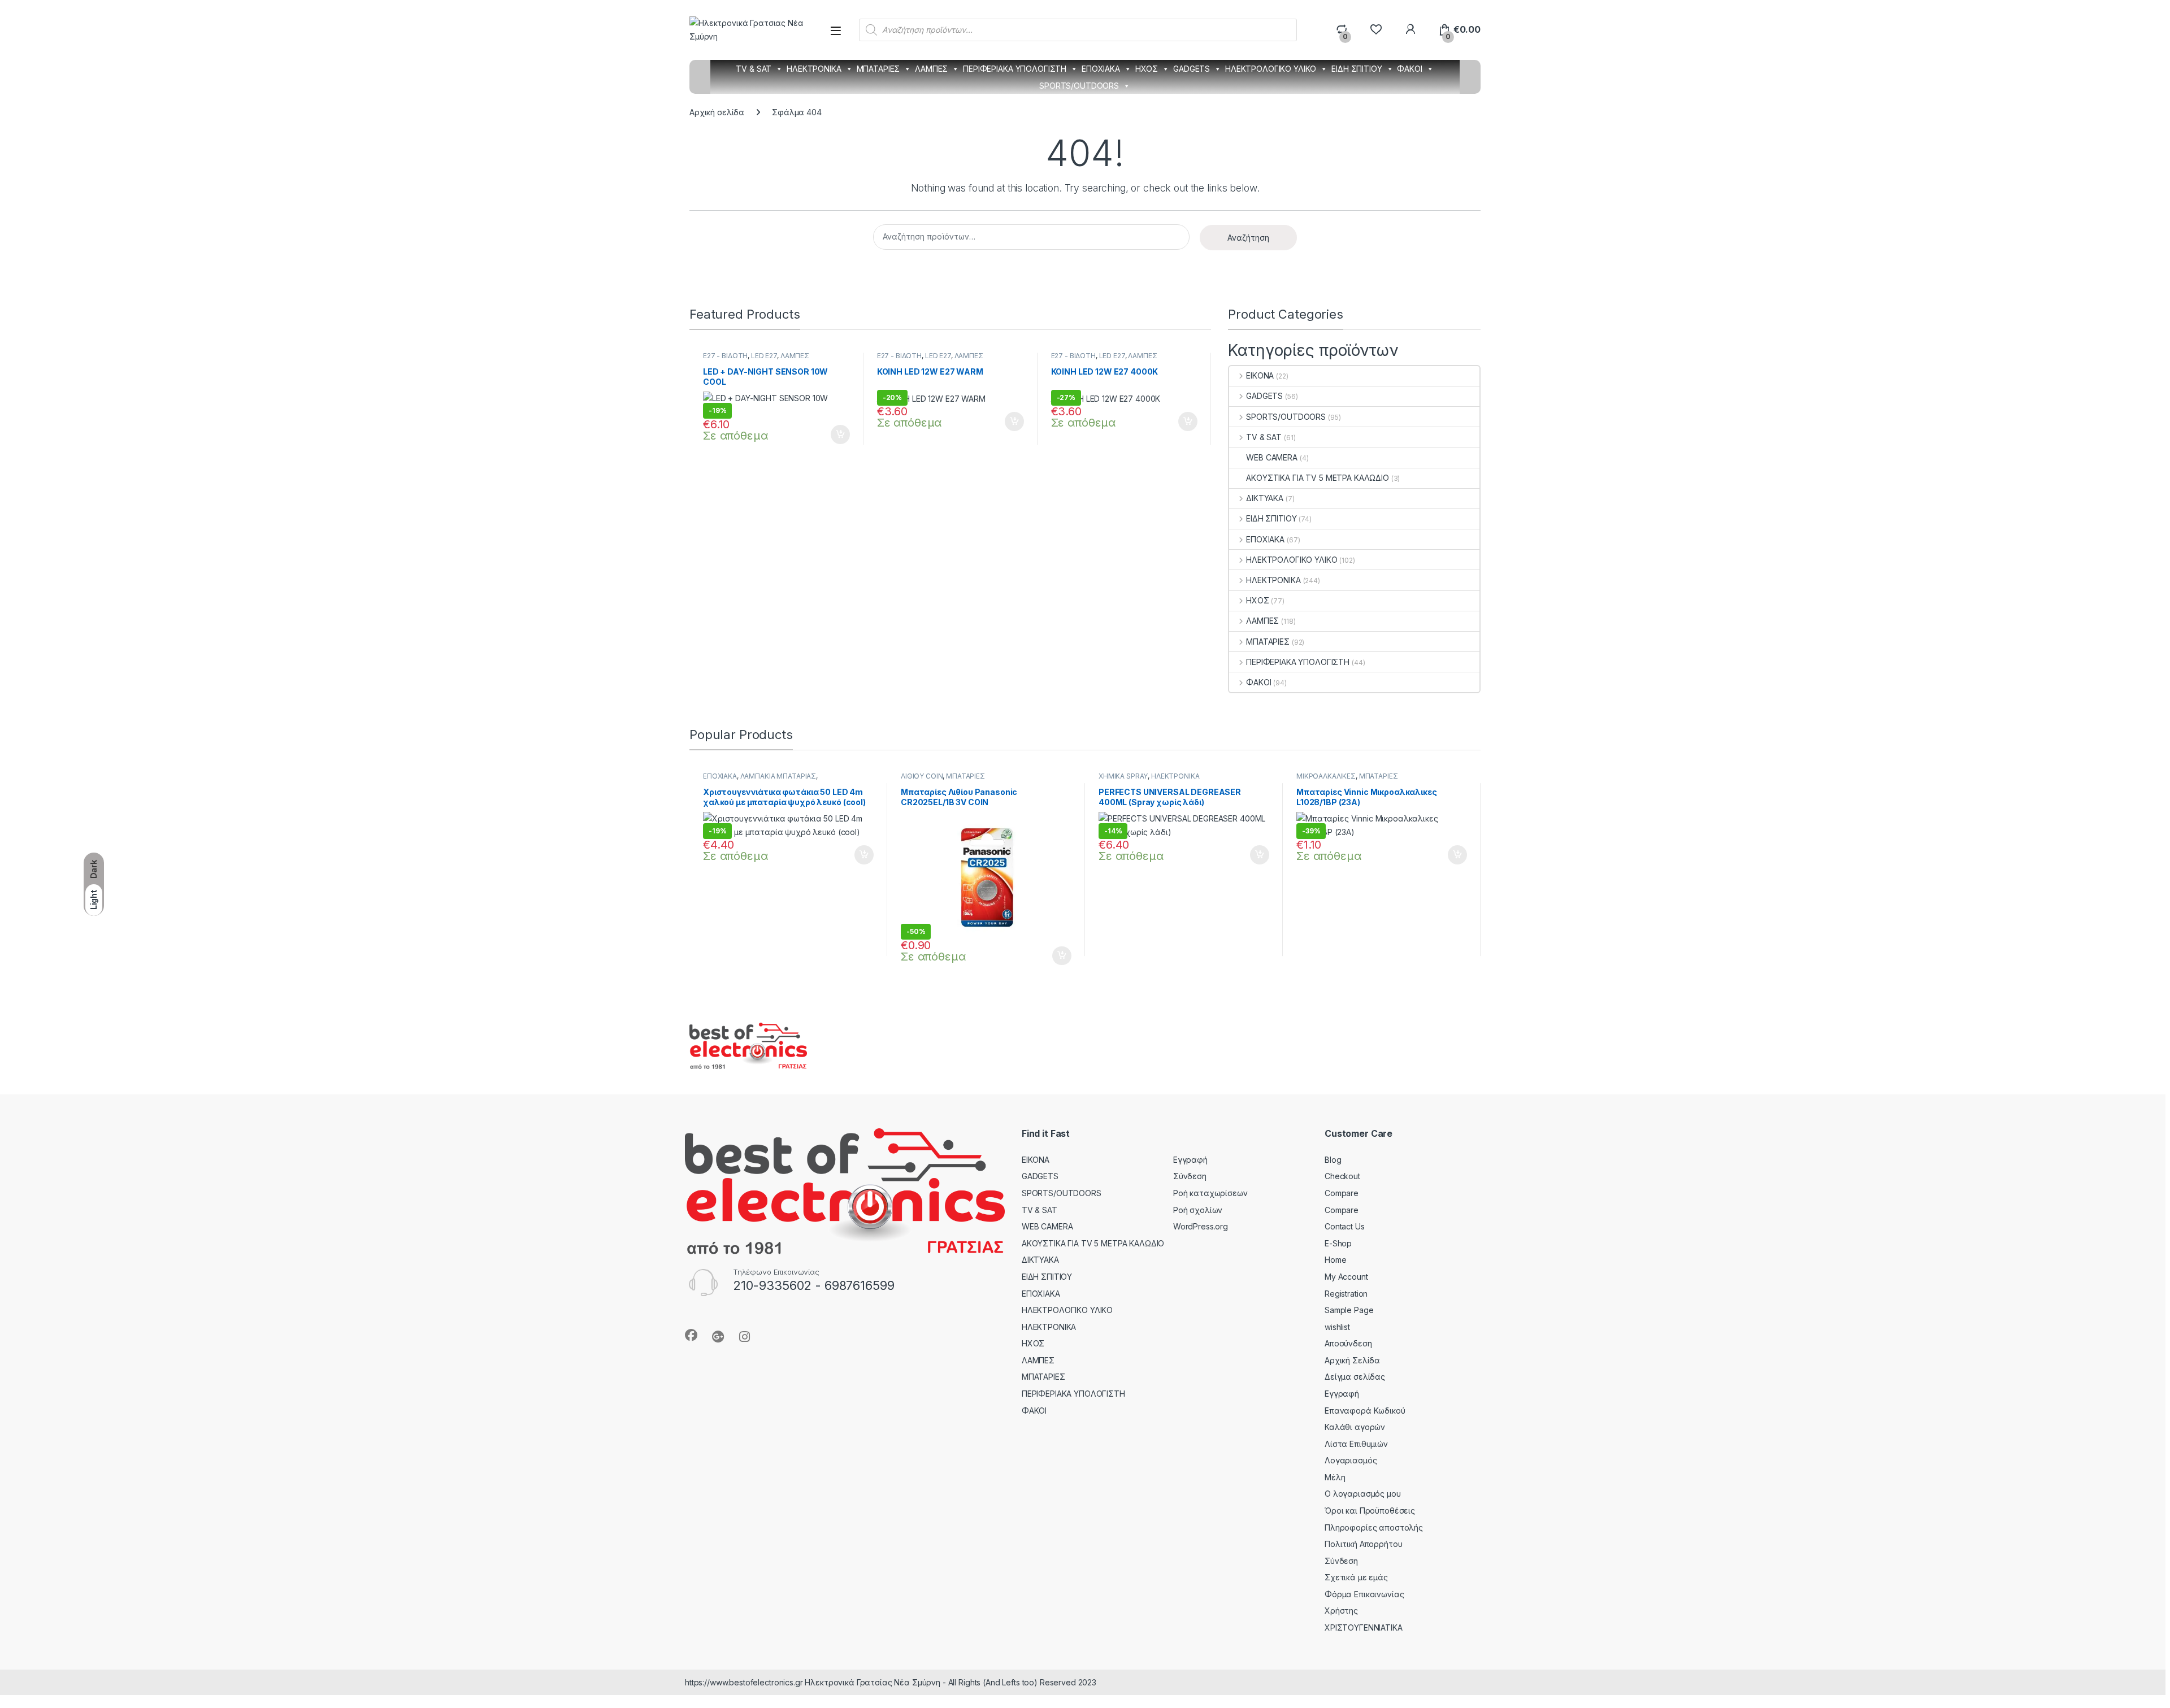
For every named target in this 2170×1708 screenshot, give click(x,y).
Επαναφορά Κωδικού (1365, 1411)
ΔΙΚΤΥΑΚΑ (1265, 498)
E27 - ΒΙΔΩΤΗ (725, 356)
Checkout (1342, 1176)
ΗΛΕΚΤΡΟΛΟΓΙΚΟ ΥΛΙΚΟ (1271, 69)
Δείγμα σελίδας (1355, 1377)
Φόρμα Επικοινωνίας (1364, 1594)
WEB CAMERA (1272, 457)
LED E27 (764, 356)
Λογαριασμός (1351, 1460)
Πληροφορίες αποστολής (1374, 1527)
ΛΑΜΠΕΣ (931, 69)
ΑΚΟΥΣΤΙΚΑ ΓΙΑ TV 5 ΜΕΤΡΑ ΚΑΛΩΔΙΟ (1318, 478)
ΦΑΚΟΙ (1409, 69)
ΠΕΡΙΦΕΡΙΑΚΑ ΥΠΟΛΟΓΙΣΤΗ (1015, 69)
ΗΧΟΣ (1147, 69)
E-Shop (1338, 1243)
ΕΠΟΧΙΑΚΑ (1101, 69)
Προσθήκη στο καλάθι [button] (831, 434)
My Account (1346, 1277)
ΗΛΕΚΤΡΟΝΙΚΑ (814, 69)
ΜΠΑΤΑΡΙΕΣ (878, 69)
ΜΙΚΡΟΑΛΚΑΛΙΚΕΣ (1326, 776)
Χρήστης (1341, 1611)
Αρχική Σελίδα (1352, 1360)
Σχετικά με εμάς (1356, 1577)
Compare (1342, 1193)
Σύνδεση (1190, 1176)
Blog (1333, 1160)
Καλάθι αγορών (1355, 1427)
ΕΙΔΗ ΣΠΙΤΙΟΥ (1357, 69)
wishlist (1337, 1327)
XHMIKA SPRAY (1123, 776)
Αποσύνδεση (1348, 1343)
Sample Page (1349, 1310)
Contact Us (1345, 1226)
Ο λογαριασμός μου (1363, 1494)
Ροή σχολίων (1198, 1210)
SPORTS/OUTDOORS (1079, 86)
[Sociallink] (691, 1335)
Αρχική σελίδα (717, 112)
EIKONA (1260, 375)
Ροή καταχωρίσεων (1210, 1193)
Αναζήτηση (1248, 238)
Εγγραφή (1190, 1160)
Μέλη (1335, 1477)
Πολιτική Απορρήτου (1363, 1544)
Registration (1346, 1294)
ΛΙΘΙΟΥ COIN (922, 776)
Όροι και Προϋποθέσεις (1370, 1511)
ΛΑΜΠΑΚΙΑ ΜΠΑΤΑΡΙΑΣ (778, 776)
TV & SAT (754, 69)
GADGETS (1192, 69)
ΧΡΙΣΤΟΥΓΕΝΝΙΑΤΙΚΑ (1364, 1627)
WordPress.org (1201, 1226)
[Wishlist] (1376, 30)
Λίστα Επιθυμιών (1356, 1444)
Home (1335, 1260)
